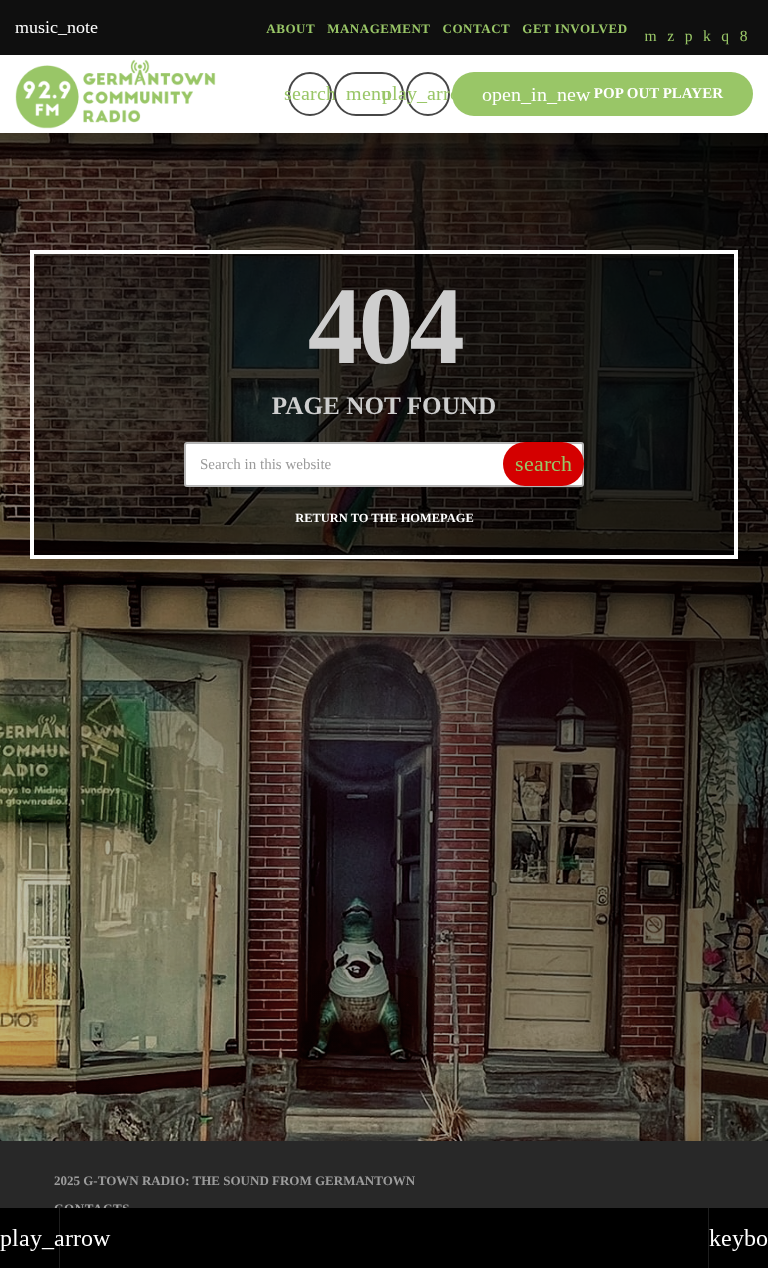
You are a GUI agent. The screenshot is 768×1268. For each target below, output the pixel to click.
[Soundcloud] (689, 37)
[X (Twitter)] (670, 37)
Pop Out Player (602, 94)
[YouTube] (651, 37)
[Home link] (115, 94)
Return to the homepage (384, 518)
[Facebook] (744, 37)
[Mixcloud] (707, 37)
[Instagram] (725, 37)
